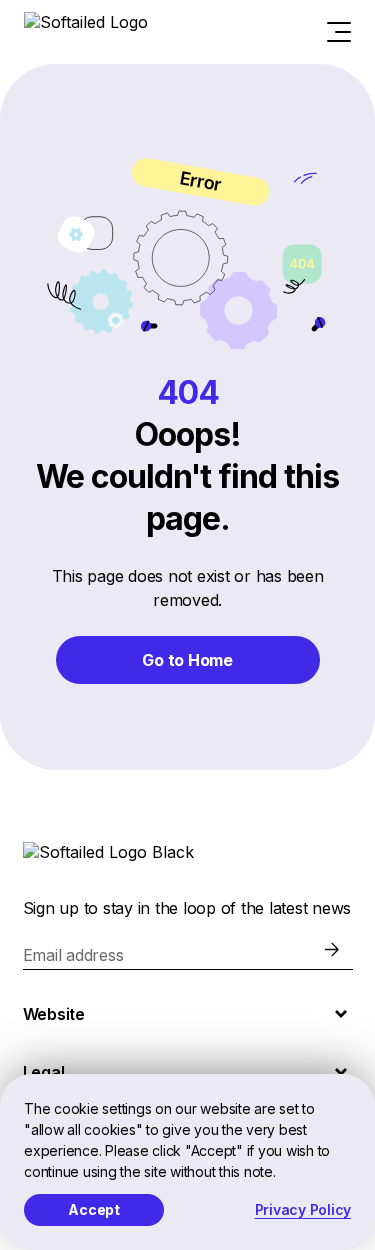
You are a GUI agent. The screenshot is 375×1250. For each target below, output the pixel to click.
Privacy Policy (303, 1209)
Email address (73, 955)
